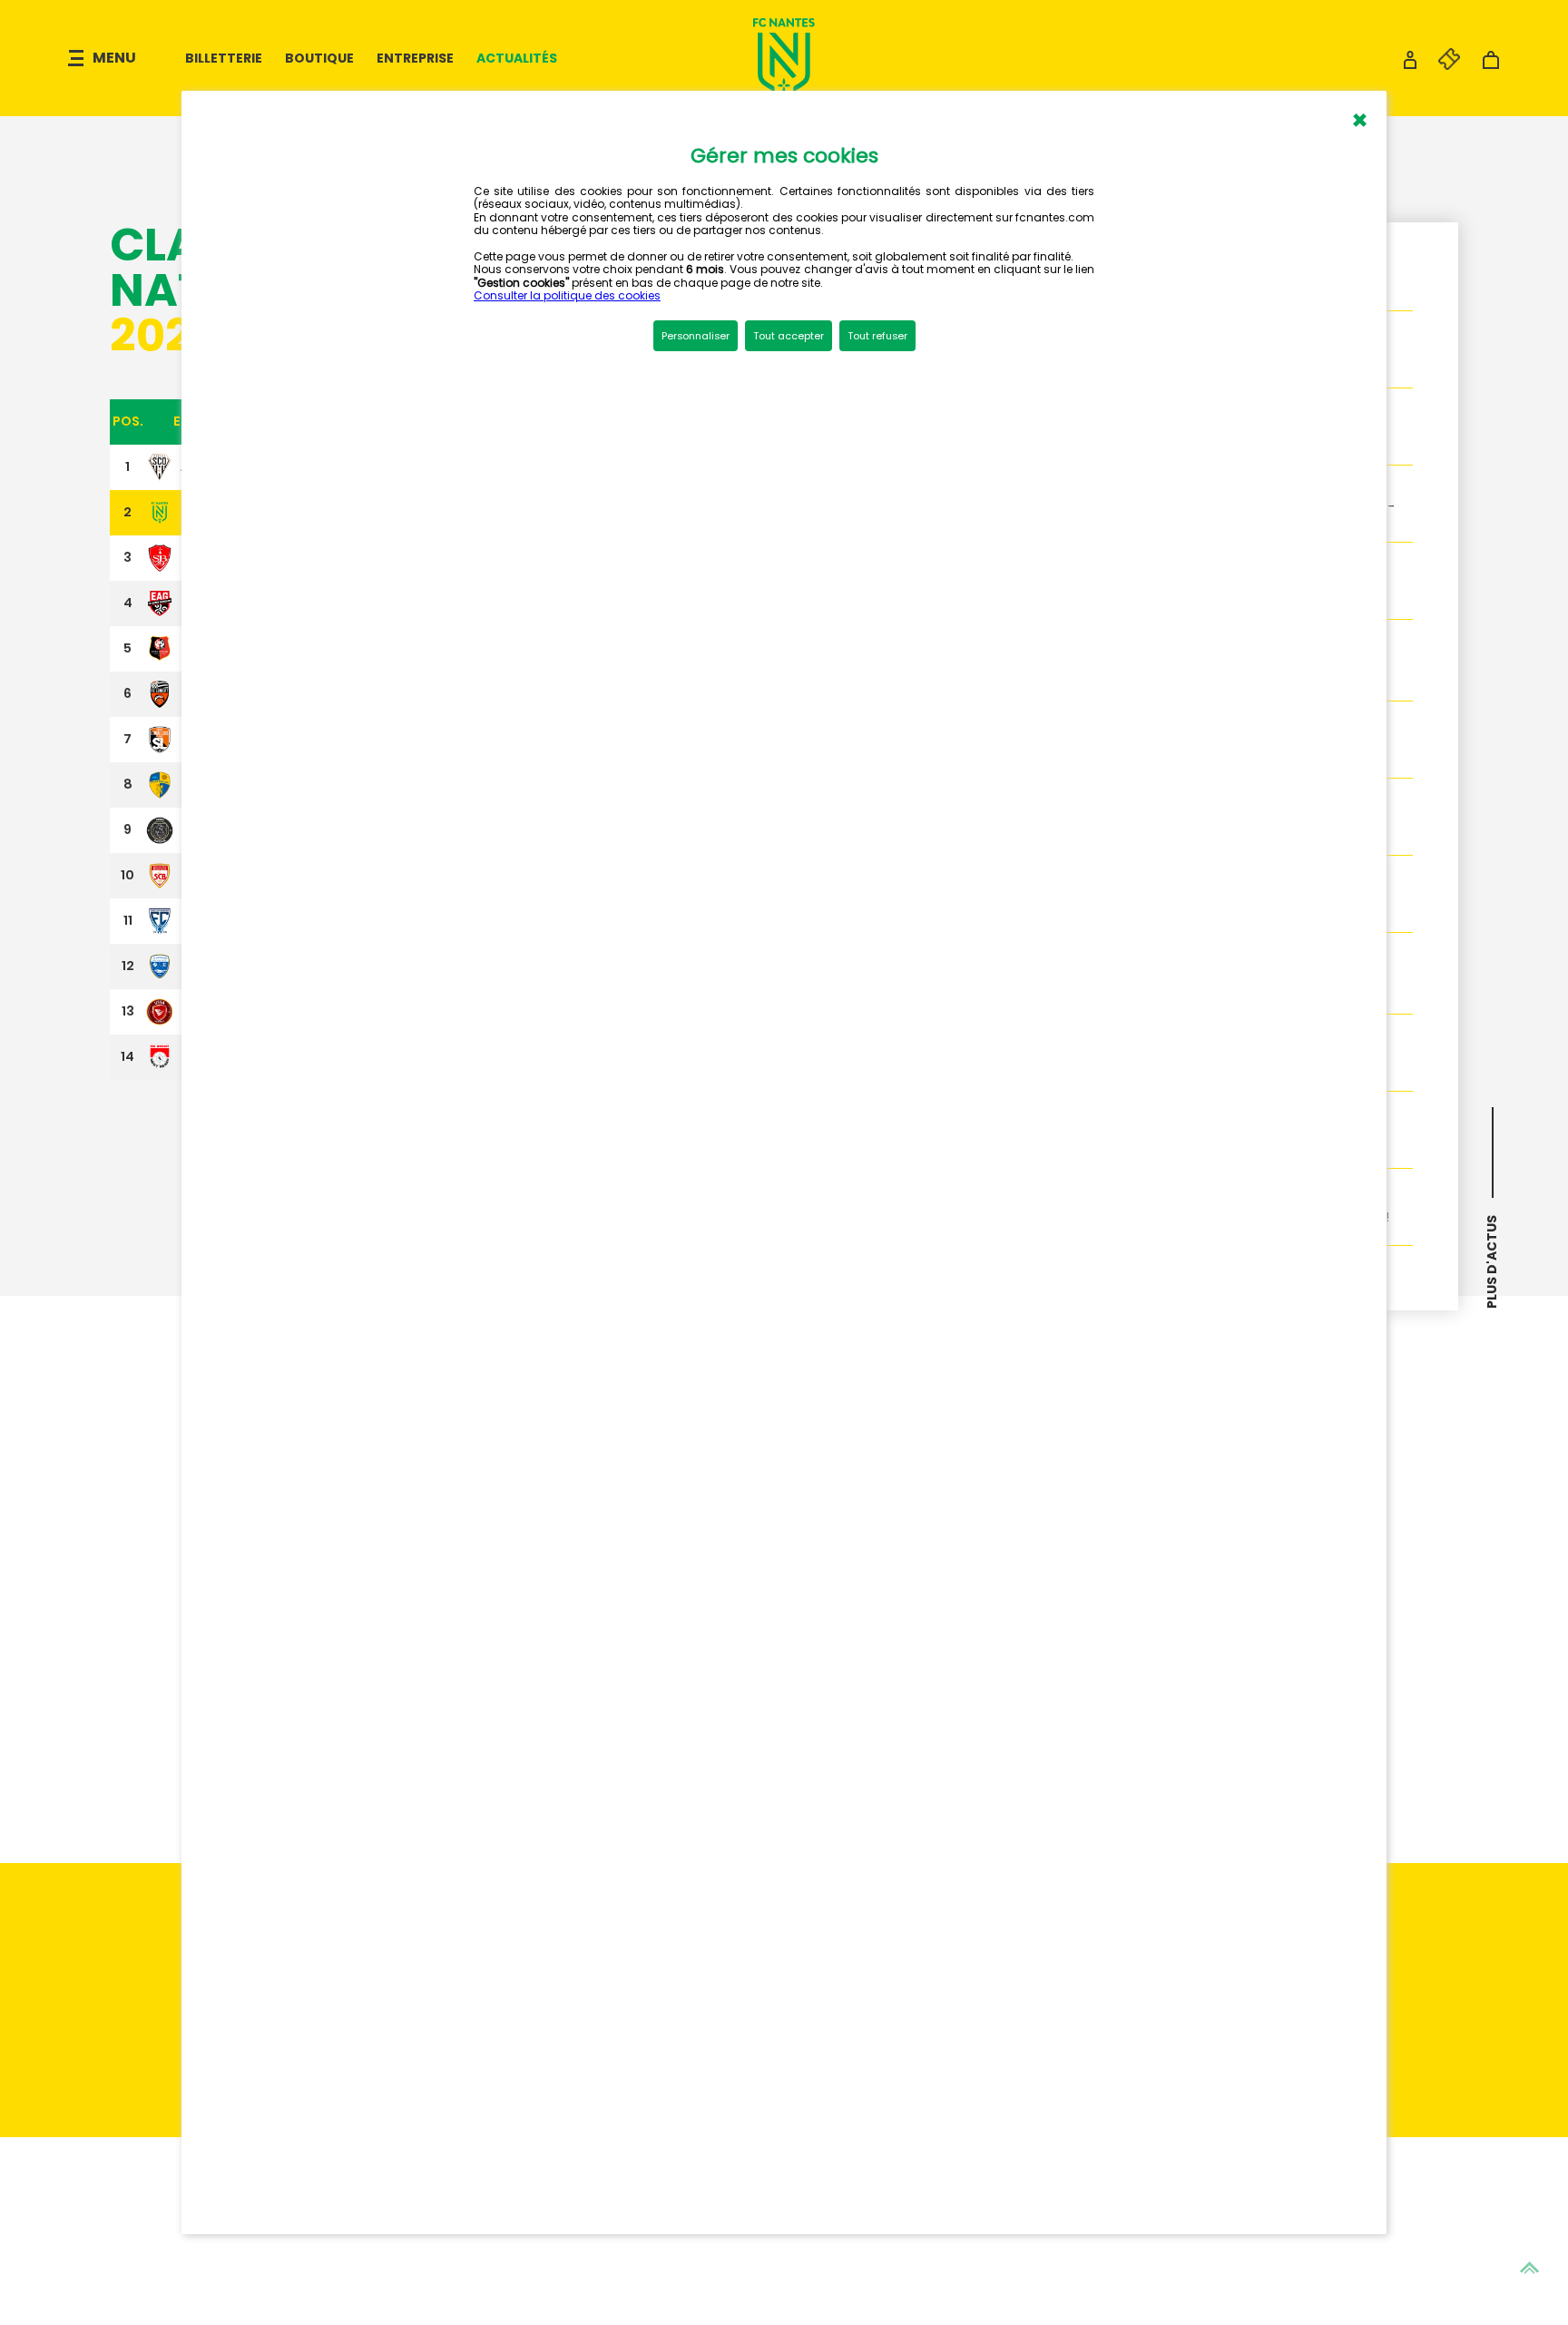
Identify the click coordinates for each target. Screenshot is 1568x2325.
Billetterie (224, 58)
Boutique (319, 58)
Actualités (517, 58)
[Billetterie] (1440, 65)
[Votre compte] (1410, 65)
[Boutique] (1491, 65)
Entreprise (415, 58)
